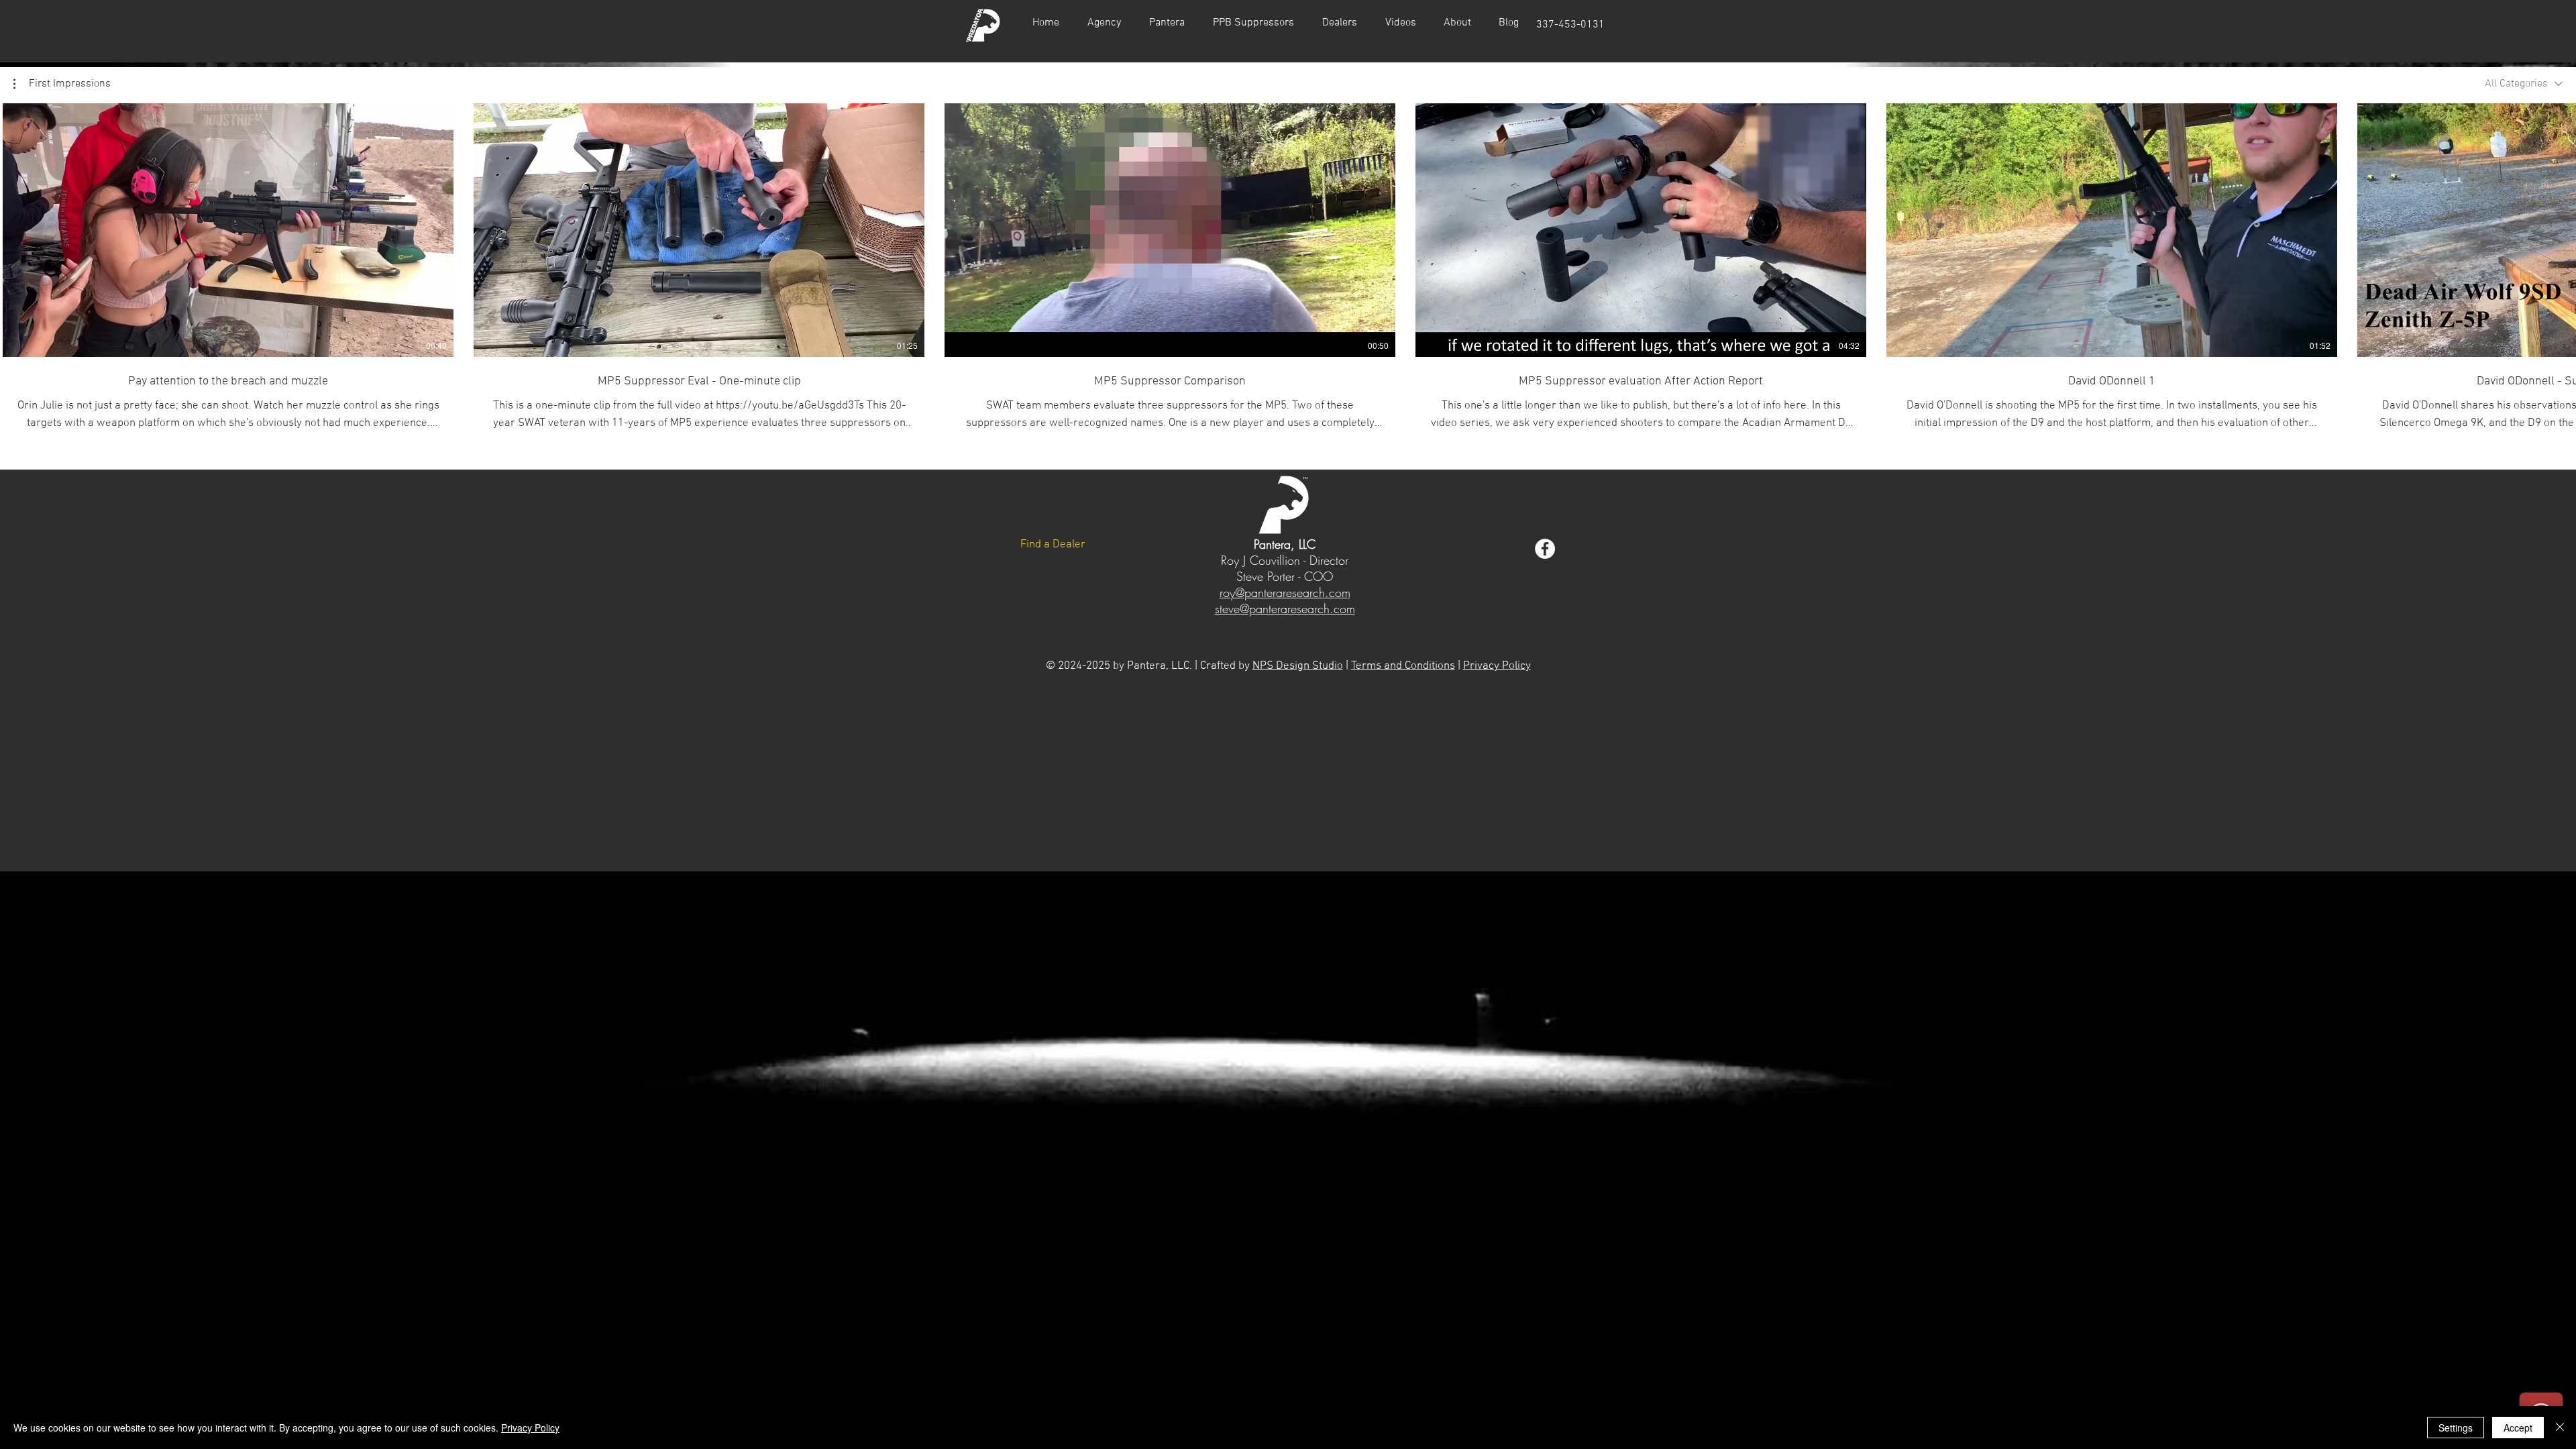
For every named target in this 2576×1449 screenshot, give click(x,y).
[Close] (2560, 1428)
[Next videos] (2558, 227)
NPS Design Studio (1298, 666)
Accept (2518, 1428)
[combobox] (2524, 84)
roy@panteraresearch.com (1285, 592)
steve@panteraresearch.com (1285, 608)
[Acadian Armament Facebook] (1545, 549)
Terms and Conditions (1403, 666)
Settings (2456, 1428)
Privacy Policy (1497, 666)
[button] (1400, 23)
